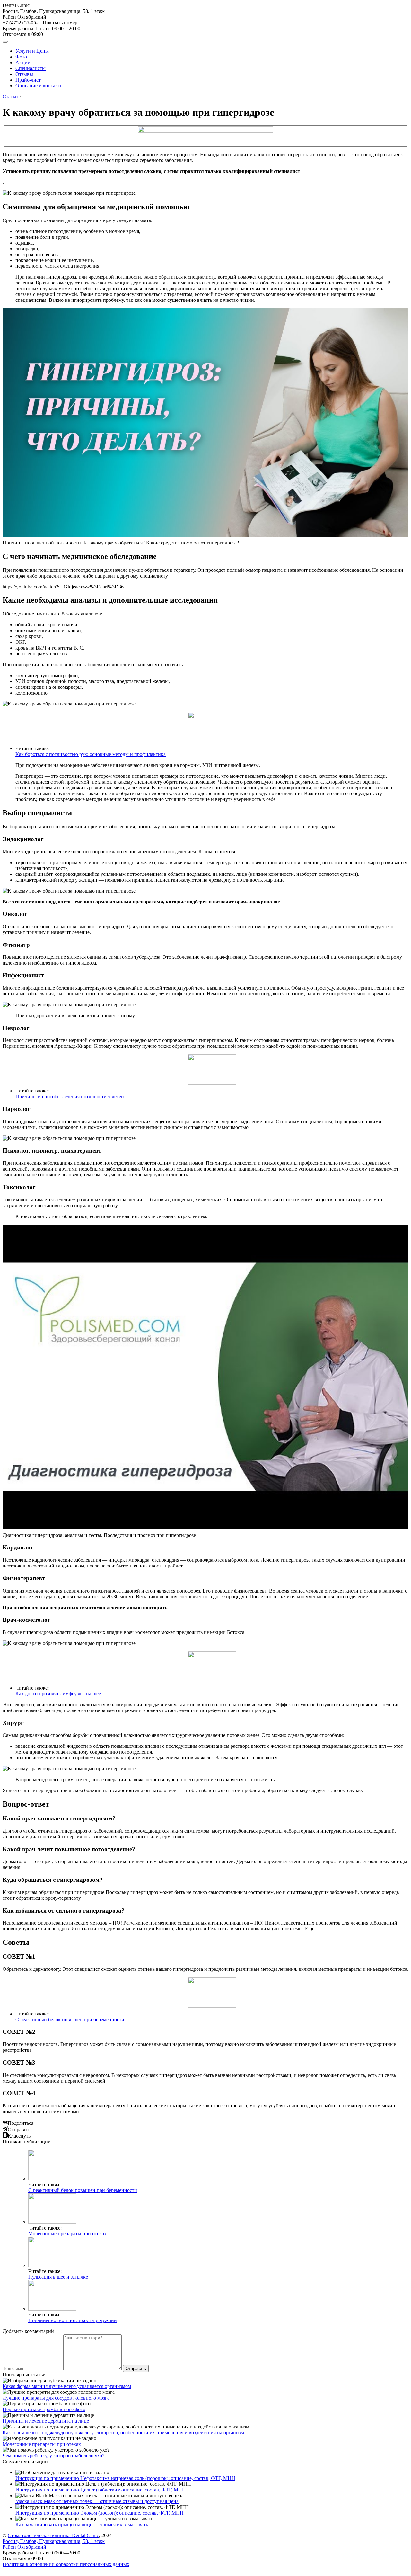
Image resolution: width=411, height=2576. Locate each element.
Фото (21, 57)
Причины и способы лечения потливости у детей (70, 1096)
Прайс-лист (28, 80)
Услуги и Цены (32, 51)
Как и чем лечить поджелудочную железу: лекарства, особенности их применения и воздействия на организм (123, 2432)
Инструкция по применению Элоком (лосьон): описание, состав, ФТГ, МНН (100, 2513)
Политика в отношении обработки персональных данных (66, 2564)
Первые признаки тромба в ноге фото (44, 2409)
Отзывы (24, 74)
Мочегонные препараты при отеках (67, 2234)
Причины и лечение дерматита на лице (46, 2421)
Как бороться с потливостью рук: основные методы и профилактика (91, 754)
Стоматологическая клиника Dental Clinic (53, 2535)
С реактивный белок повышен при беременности (70, 2020)
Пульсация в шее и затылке (58, 2277)
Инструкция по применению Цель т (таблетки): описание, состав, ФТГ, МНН (101, 2490)
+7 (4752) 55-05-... (40, 23)
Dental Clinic (16, 5)
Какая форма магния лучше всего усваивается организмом (67, 2386)
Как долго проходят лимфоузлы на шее (58, 1694)
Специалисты (31, 68)
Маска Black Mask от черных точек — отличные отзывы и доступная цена (97, 2501)
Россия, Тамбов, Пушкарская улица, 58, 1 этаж (54, 14)
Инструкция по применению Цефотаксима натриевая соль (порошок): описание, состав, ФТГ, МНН (125, 2478)
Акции (23, 63)
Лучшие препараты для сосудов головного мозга (56, 2398)
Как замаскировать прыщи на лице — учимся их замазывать (82, 2524)
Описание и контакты (39, 86)
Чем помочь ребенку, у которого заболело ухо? (53, 2456)
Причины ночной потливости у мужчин (73, 2320)
